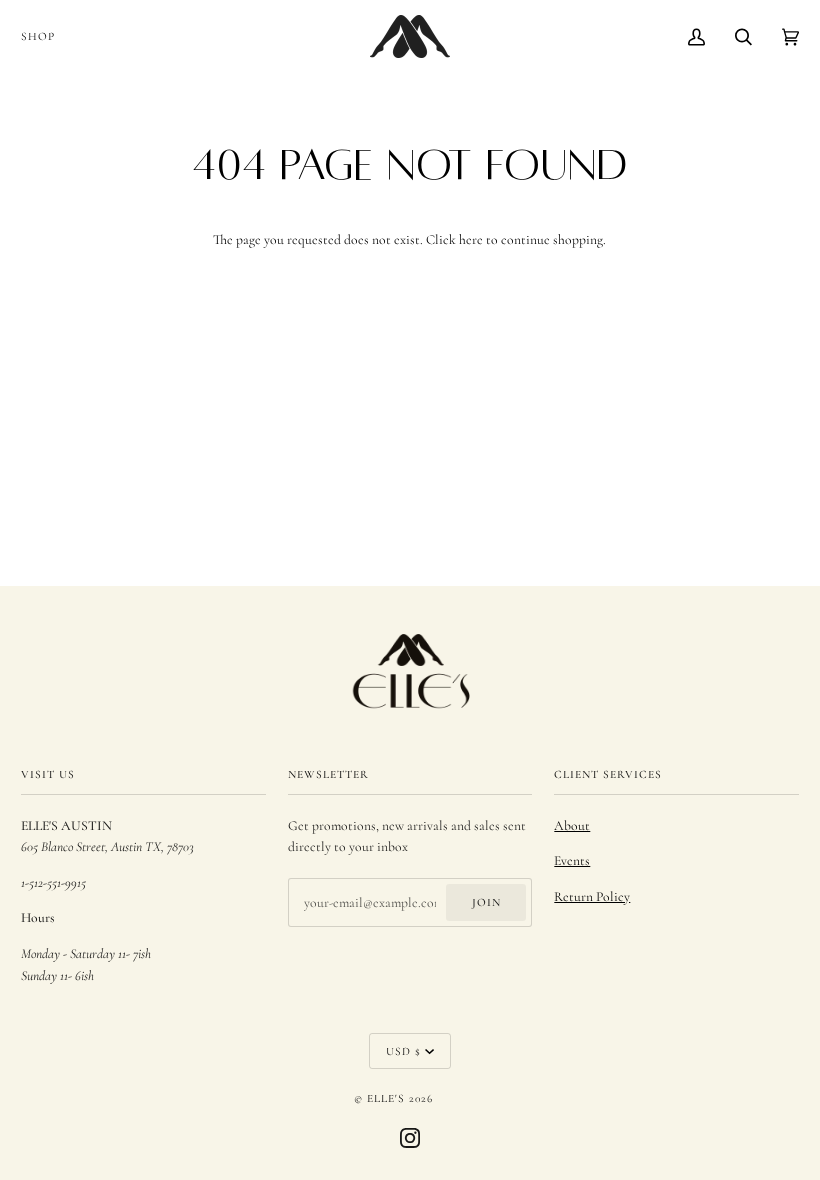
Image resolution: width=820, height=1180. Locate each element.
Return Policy (592, 896)
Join (486, 902)
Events (572, 860)
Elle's (386, 1098)
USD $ (403, 1051)
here (471, 239)
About (572, 825)
